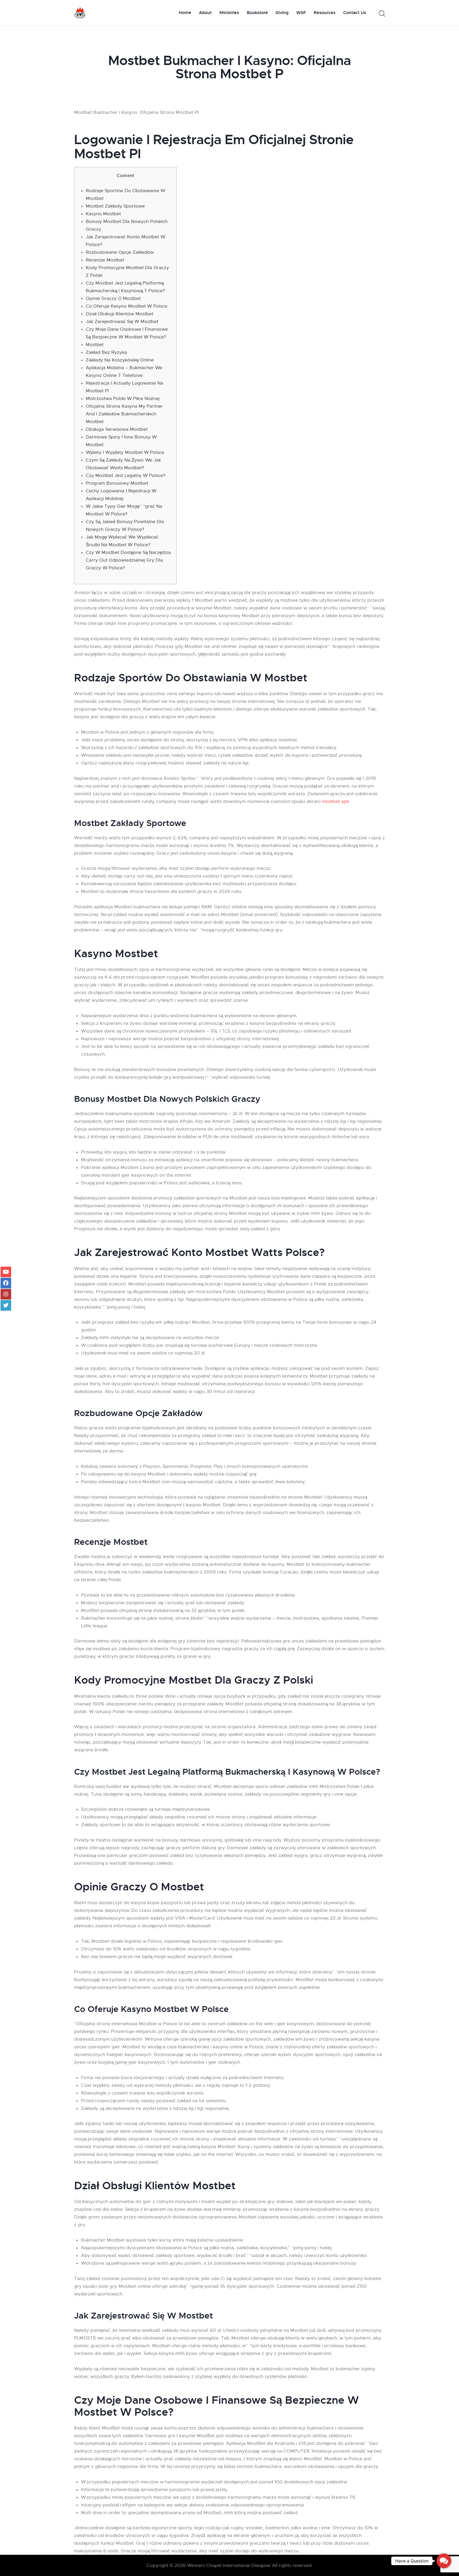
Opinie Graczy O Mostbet (113, 298)
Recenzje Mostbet (105, 260)
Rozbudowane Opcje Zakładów (120, 252)
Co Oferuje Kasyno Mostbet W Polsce (127, 306)
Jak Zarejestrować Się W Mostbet (122, 322)
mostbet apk (335, 801)
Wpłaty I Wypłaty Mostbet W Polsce (125, 452)
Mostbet (95, 345)
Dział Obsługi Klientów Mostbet (120, 314)
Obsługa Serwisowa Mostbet (117, 429)
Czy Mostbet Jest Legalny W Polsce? (126, 476)
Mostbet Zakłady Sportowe (115, 206)
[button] (444, 2561)
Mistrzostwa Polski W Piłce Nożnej (123, 399)
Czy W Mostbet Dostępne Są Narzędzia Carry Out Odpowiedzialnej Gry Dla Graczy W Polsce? (128, 560)
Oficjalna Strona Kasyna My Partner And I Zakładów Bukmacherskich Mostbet (124, 414)
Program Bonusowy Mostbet (117, 483)
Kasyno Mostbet (103, 214)
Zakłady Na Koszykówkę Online (120, 360)
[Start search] (382, 14)
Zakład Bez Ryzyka (106, 352)
